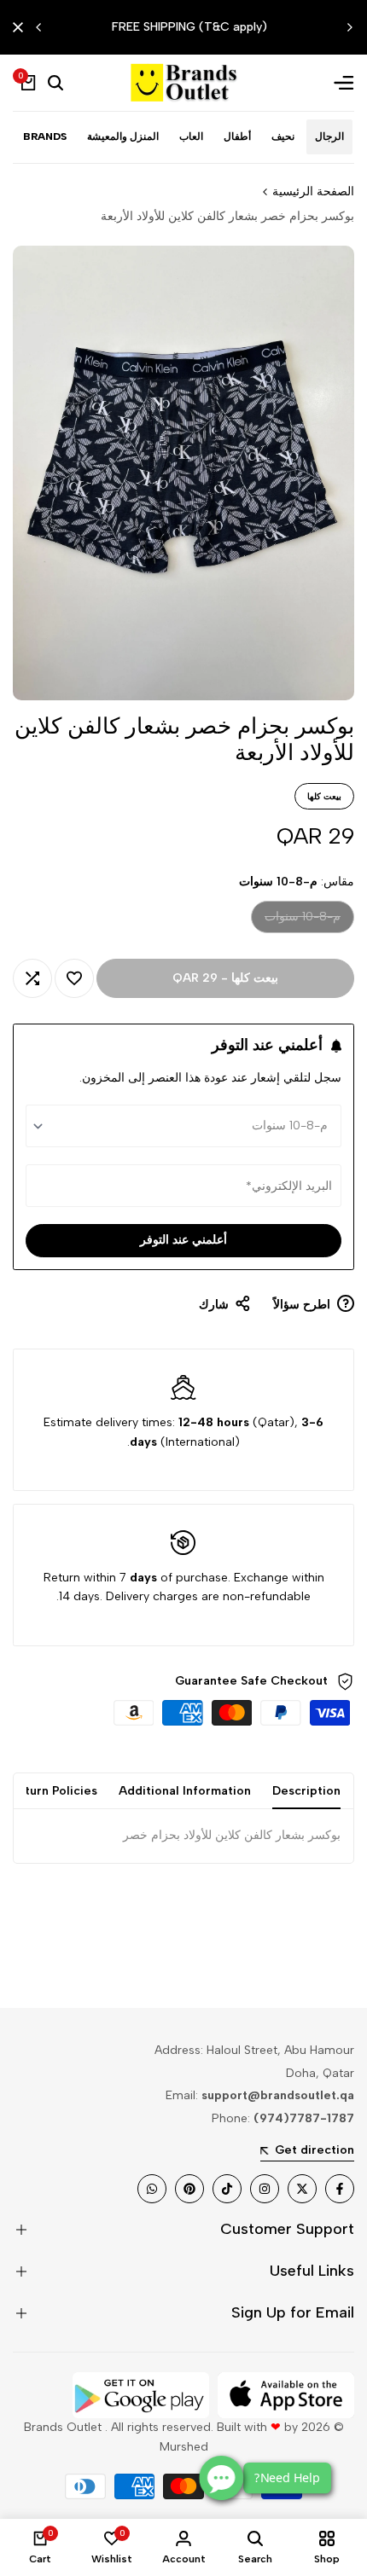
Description (306, 1791)
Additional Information (185, 1791)
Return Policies (53, 1791)
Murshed (184, 2447)
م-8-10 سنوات (303, 921)
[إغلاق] (21, 27)
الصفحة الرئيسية (313, 191)
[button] (74, 978)
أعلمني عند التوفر (183, 1240)
